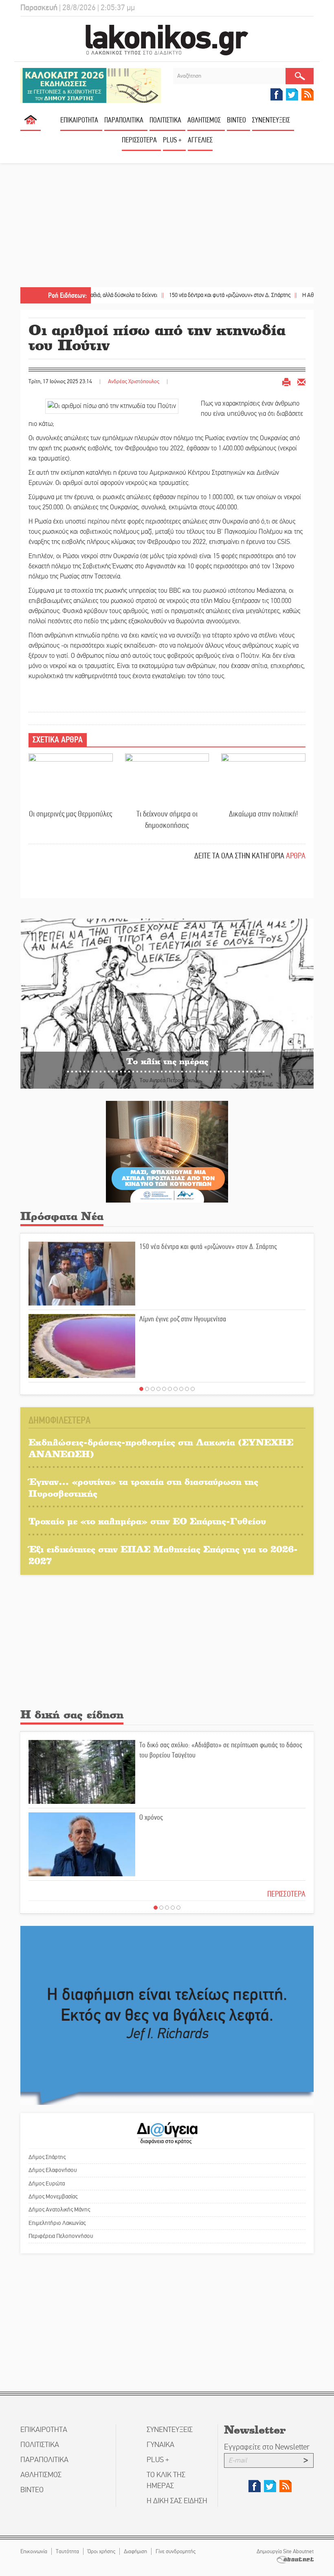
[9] (187, 1389)
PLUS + (172, 140)
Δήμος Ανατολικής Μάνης (59, 2209)
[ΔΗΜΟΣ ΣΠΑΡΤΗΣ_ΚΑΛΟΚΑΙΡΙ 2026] (91, 85)
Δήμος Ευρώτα (47, 2183)
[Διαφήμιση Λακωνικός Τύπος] (167, 2015)
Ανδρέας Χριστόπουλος (134, 381)
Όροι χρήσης (101, 2551)
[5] (164, 1389)
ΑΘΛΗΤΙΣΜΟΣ (204, 120)
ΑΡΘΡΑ (296, 856)
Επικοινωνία (34, 2551)
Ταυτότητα (67, 2551)
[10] (193, 1389)
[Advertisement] (167, 226)
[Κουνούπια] (167, 1152)
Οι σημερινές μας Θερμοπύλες (70, 814)
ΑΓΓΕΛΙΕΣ (200, 140)
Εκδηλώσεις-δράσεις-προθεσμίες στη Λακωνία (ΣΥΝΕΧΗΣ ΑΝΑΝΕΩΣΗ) (161, 1448)
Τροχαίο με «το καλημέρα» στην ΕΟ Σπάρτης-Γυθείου (147, 1521)
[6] (170, 1389)
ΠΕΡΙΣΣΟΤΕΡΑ (286, 1894)
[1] (141, 1389)
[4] (158, 1389)
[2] (147, 1389)
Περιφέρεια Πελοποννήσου (61, 2236)
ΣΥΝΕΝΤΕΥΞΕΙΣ (271, 120)
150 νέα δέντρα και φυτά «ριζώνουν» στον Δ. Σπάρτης (183, 295)
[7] (176, 1389)
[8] (181, 1389)
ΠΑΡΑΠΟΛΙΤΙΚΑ (124, 120)
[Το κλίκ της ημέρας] (167, 1003)
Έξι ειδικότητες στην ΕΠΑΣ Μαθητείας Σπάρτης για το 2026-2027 (163, 1555)
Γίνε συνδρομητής (176, 2551)
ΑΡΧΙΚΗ (31, 123)
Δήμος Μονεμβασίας (53, 2196)
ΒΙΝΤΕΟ (236, 120)
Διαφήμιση (135, 2551)
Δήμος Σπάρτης (47, 2157)
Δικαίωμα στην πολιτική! (264, 814)
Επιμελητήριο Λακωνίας (57, 2223)
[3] (153, 1389)
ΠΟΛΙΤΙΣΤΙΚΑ (165, 120)
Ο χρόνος (151, 1817)
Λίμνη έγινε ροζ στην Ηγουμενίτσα (183, 1319)
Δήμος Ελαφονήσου (53, 2170)
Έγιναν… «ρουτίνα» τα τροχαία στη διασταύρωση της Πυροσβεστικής (143, 1487)
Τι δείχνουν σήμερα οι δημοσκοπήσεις (167, 820)
